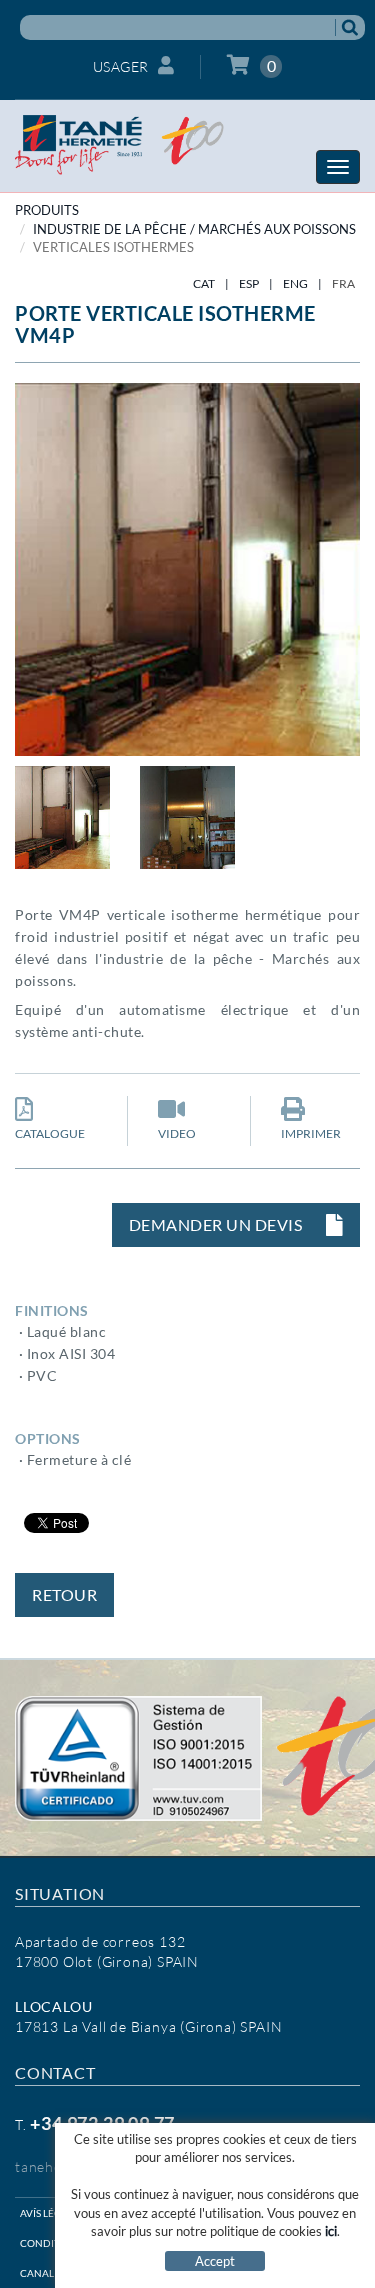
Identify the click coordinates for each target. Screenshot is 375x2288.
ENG (295, 283)
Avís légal (46, 2213)
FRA (343, 283)
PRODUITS (47, 210)
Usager (121, 66)
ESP (249, 283)
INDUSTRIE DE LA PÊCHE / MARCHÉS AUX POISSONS (194, 229)
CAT (204, 283)
